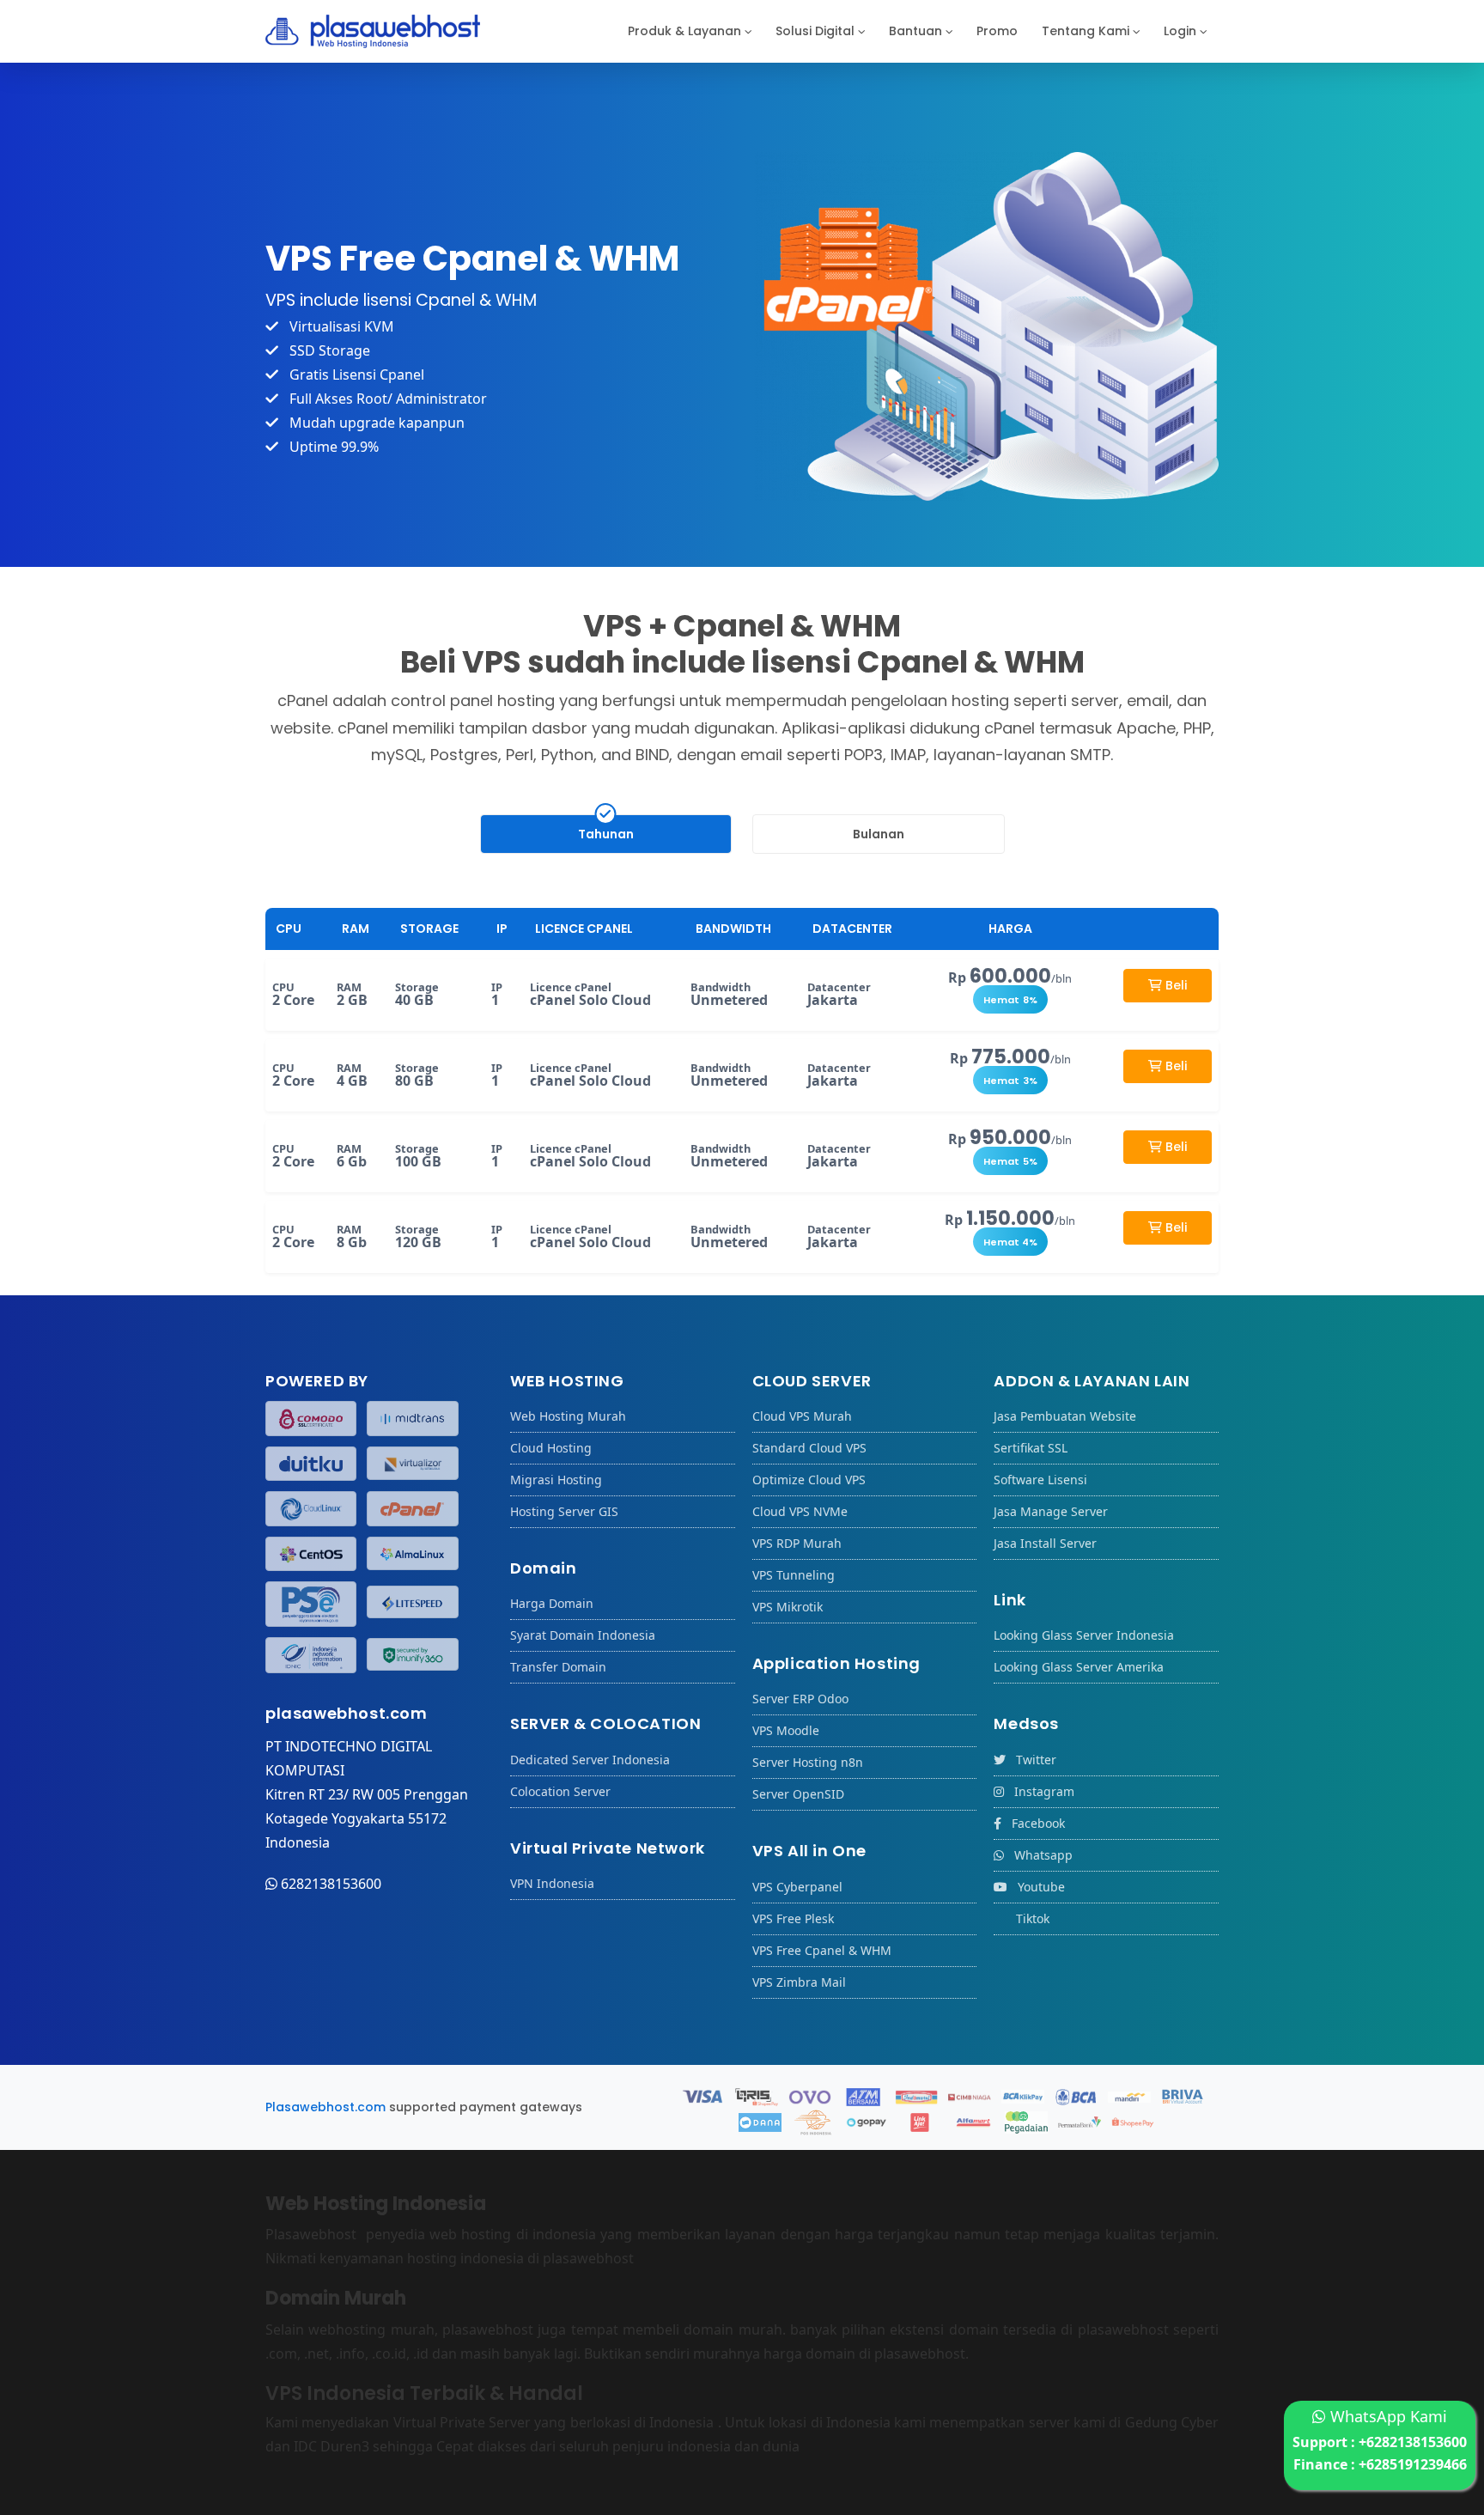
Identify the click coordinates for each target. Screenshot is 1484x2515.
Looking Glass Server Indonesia (1084, 1635)
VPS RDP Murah (797, 1543)
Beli (1174, 985)
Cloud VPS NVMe (800, 1511)
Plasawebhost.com (325, 2107)
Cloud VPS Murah (802, 1416)
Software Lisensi (1040, 1480)
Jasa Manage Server (1051, 1511)
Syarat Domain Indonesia (583, 1635)
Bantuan (915, 31)
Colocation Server (560, 1791)
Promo (997, 31)
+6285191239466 (1413, 2464)
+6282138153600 (1413, 2442)
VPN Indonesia (552, 1883)
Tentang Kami (1086, 31)
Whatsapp (1038, 1855)
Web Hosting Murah (568, 1416)
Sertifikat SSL (1031, 1448)
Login (1180, 31)
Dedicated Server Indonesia (590, 1760)
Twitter (1031, 1760)
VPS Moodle (786, 1730)
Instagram (1039, 1791)
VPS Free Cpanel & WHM (822, 1950)
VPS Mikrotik (788, 1607)
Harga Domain (552, 1603)
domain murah (733, 2329)
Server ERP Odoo (800, 1699)
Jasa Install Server (1045, 1543)
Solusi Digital (815, 31)
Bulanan (879, 834)
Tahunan (606, 834)
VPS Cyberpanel (797, 1887)
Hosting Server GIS (564, 1511)
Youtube (1036, 1887)
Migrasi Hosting (556, 1480)
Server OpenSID (798, 1794)
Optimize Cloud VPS (809, 1480)
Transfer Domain (558, 1667)
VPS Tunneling (794, 1575)
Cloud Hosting (551, 1448)
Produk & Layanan (684, 31)
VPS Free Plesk (793, 1918)
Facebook (1033, 1823)
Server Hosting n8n (808, 1762)
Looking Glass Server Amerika (1079, 1667)
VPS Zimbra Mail (799, 1982)
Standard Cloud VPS (809, 1448)
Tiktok (1028, 1918)
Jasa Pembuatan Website (1065, 1416)
